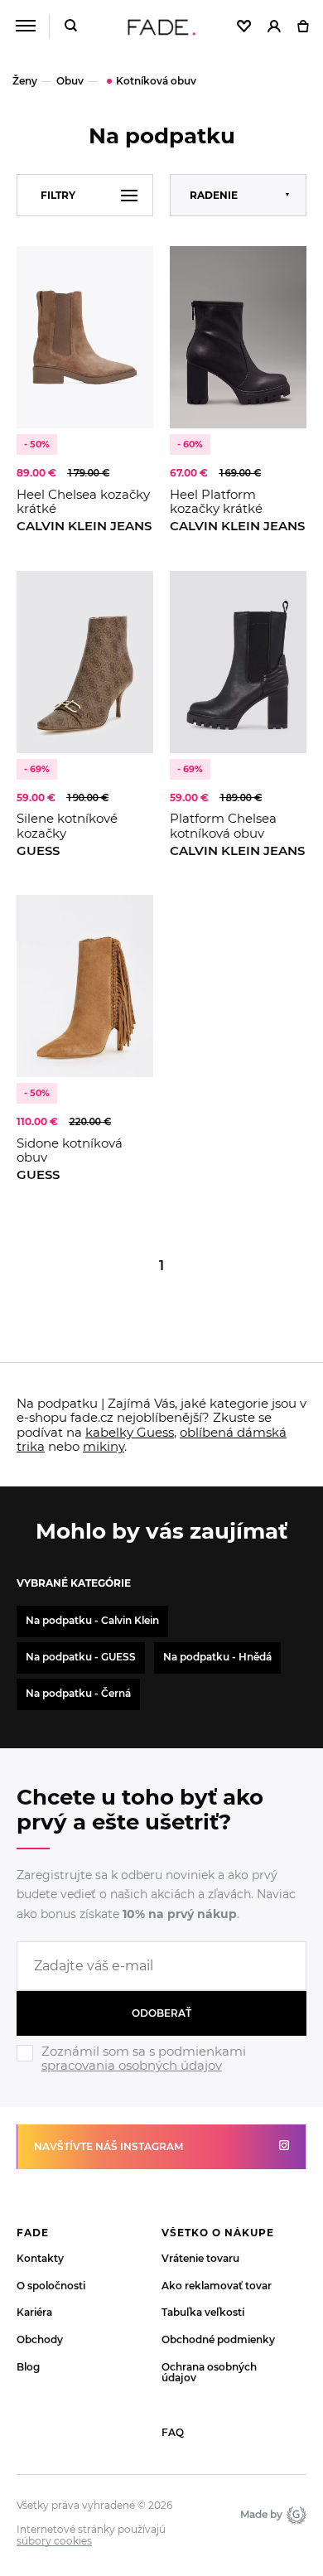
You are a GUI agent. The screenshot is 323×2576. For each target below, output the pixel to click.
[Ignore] (161, 2076)
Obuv (70, 81)
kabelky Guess (130, 1432)
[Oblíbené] (244, 27)
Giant (294, 2515)
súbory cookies (54, 2541)
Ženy (25, 81)
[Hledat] (71, 27)
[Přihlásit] (274, 27)
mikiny (104, 1446)
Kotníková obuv (156, 81)
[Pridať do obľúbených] (133, 267)
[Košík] (303, 27)
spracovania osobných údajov (132, 2065)
